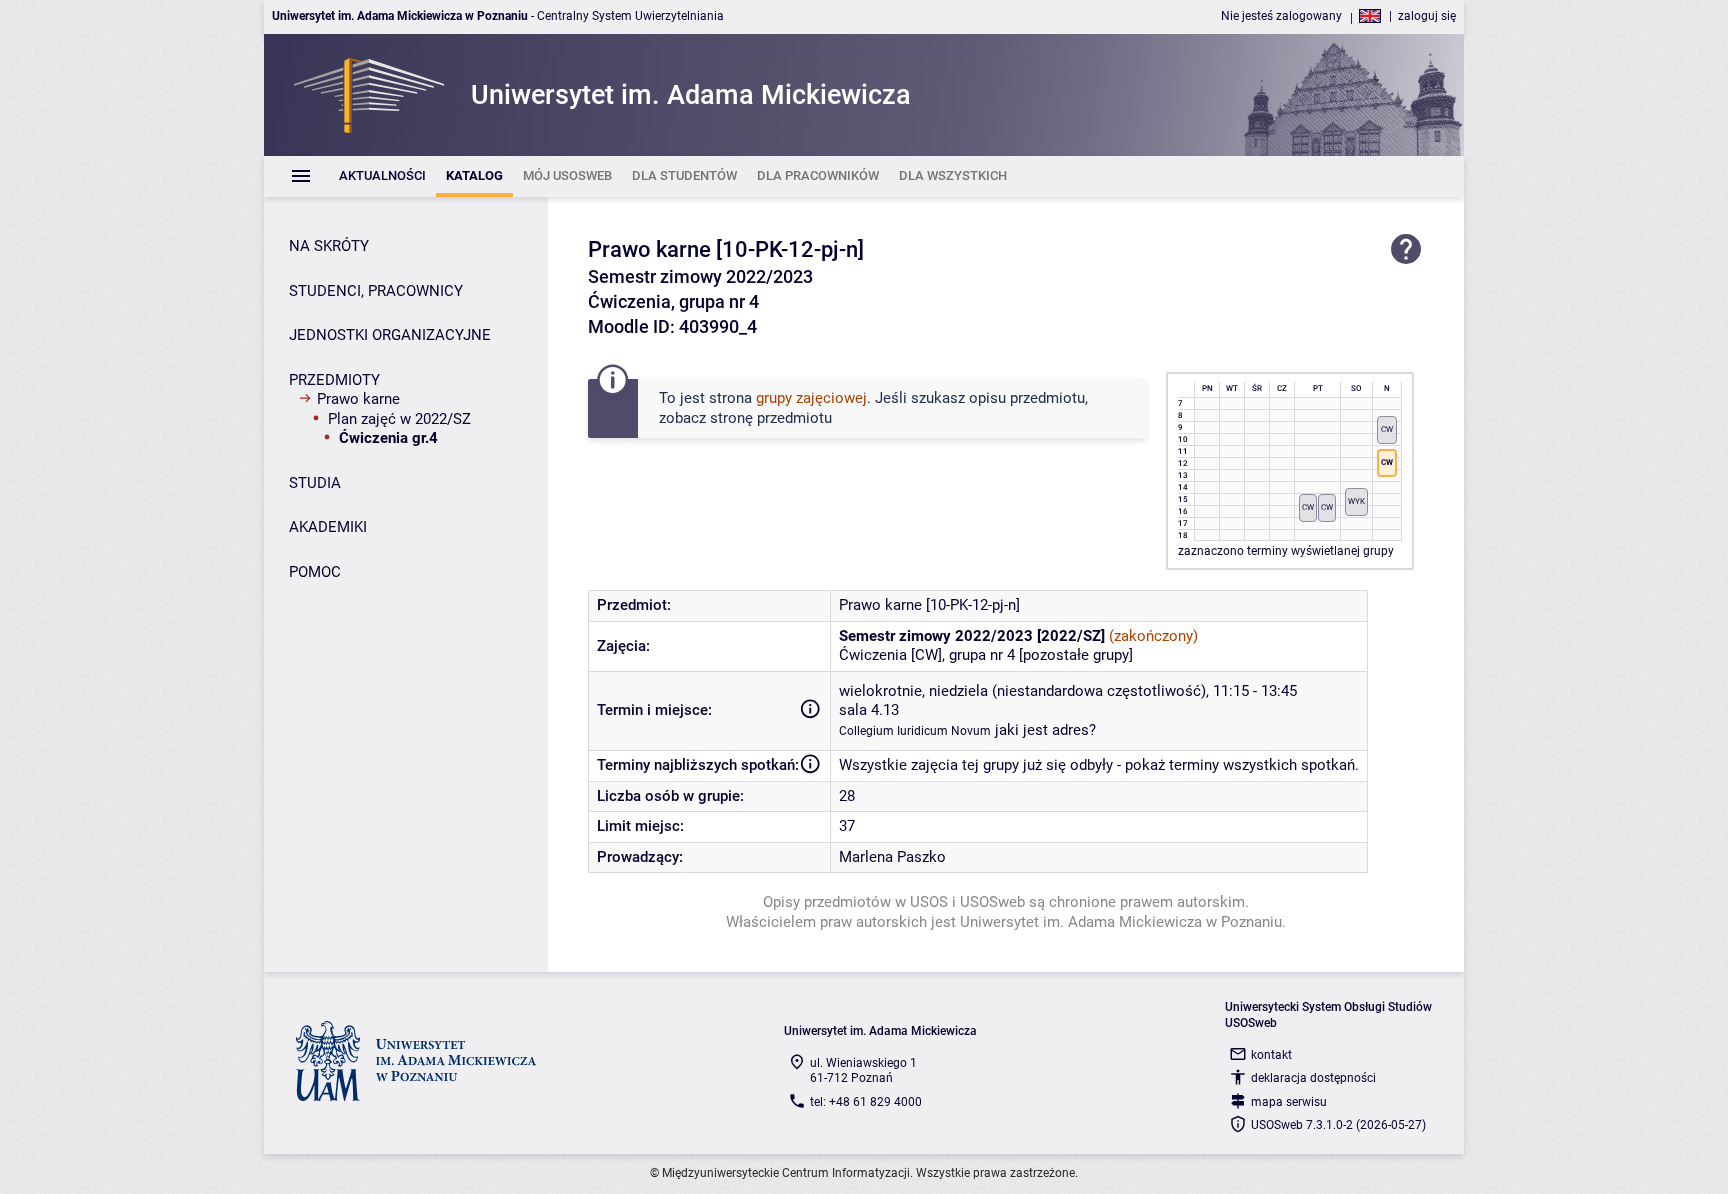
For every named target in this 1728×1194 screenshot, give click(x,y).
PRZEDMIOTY (334, 380)
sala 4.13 (869, 710)
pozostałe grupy (1076, 655)
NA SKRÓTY (329, 246)
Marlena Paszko (892, 857)
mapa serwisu (1289, 1102)
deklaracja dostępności (1313, 1078)
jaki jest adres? (1045, 730)
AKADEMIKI (328, 527)
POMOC (315, 572)
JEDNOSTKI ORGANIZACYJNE (390, 335)
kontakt (1271, 1055)
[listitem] (382, 176)
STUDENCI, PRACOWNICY (376, 291)
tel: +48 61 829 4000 (866, 1102)
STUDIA (315, 483)
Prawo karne (358, 399)
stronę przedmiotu (771, 418)
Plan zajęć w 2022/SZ (399, 419)
